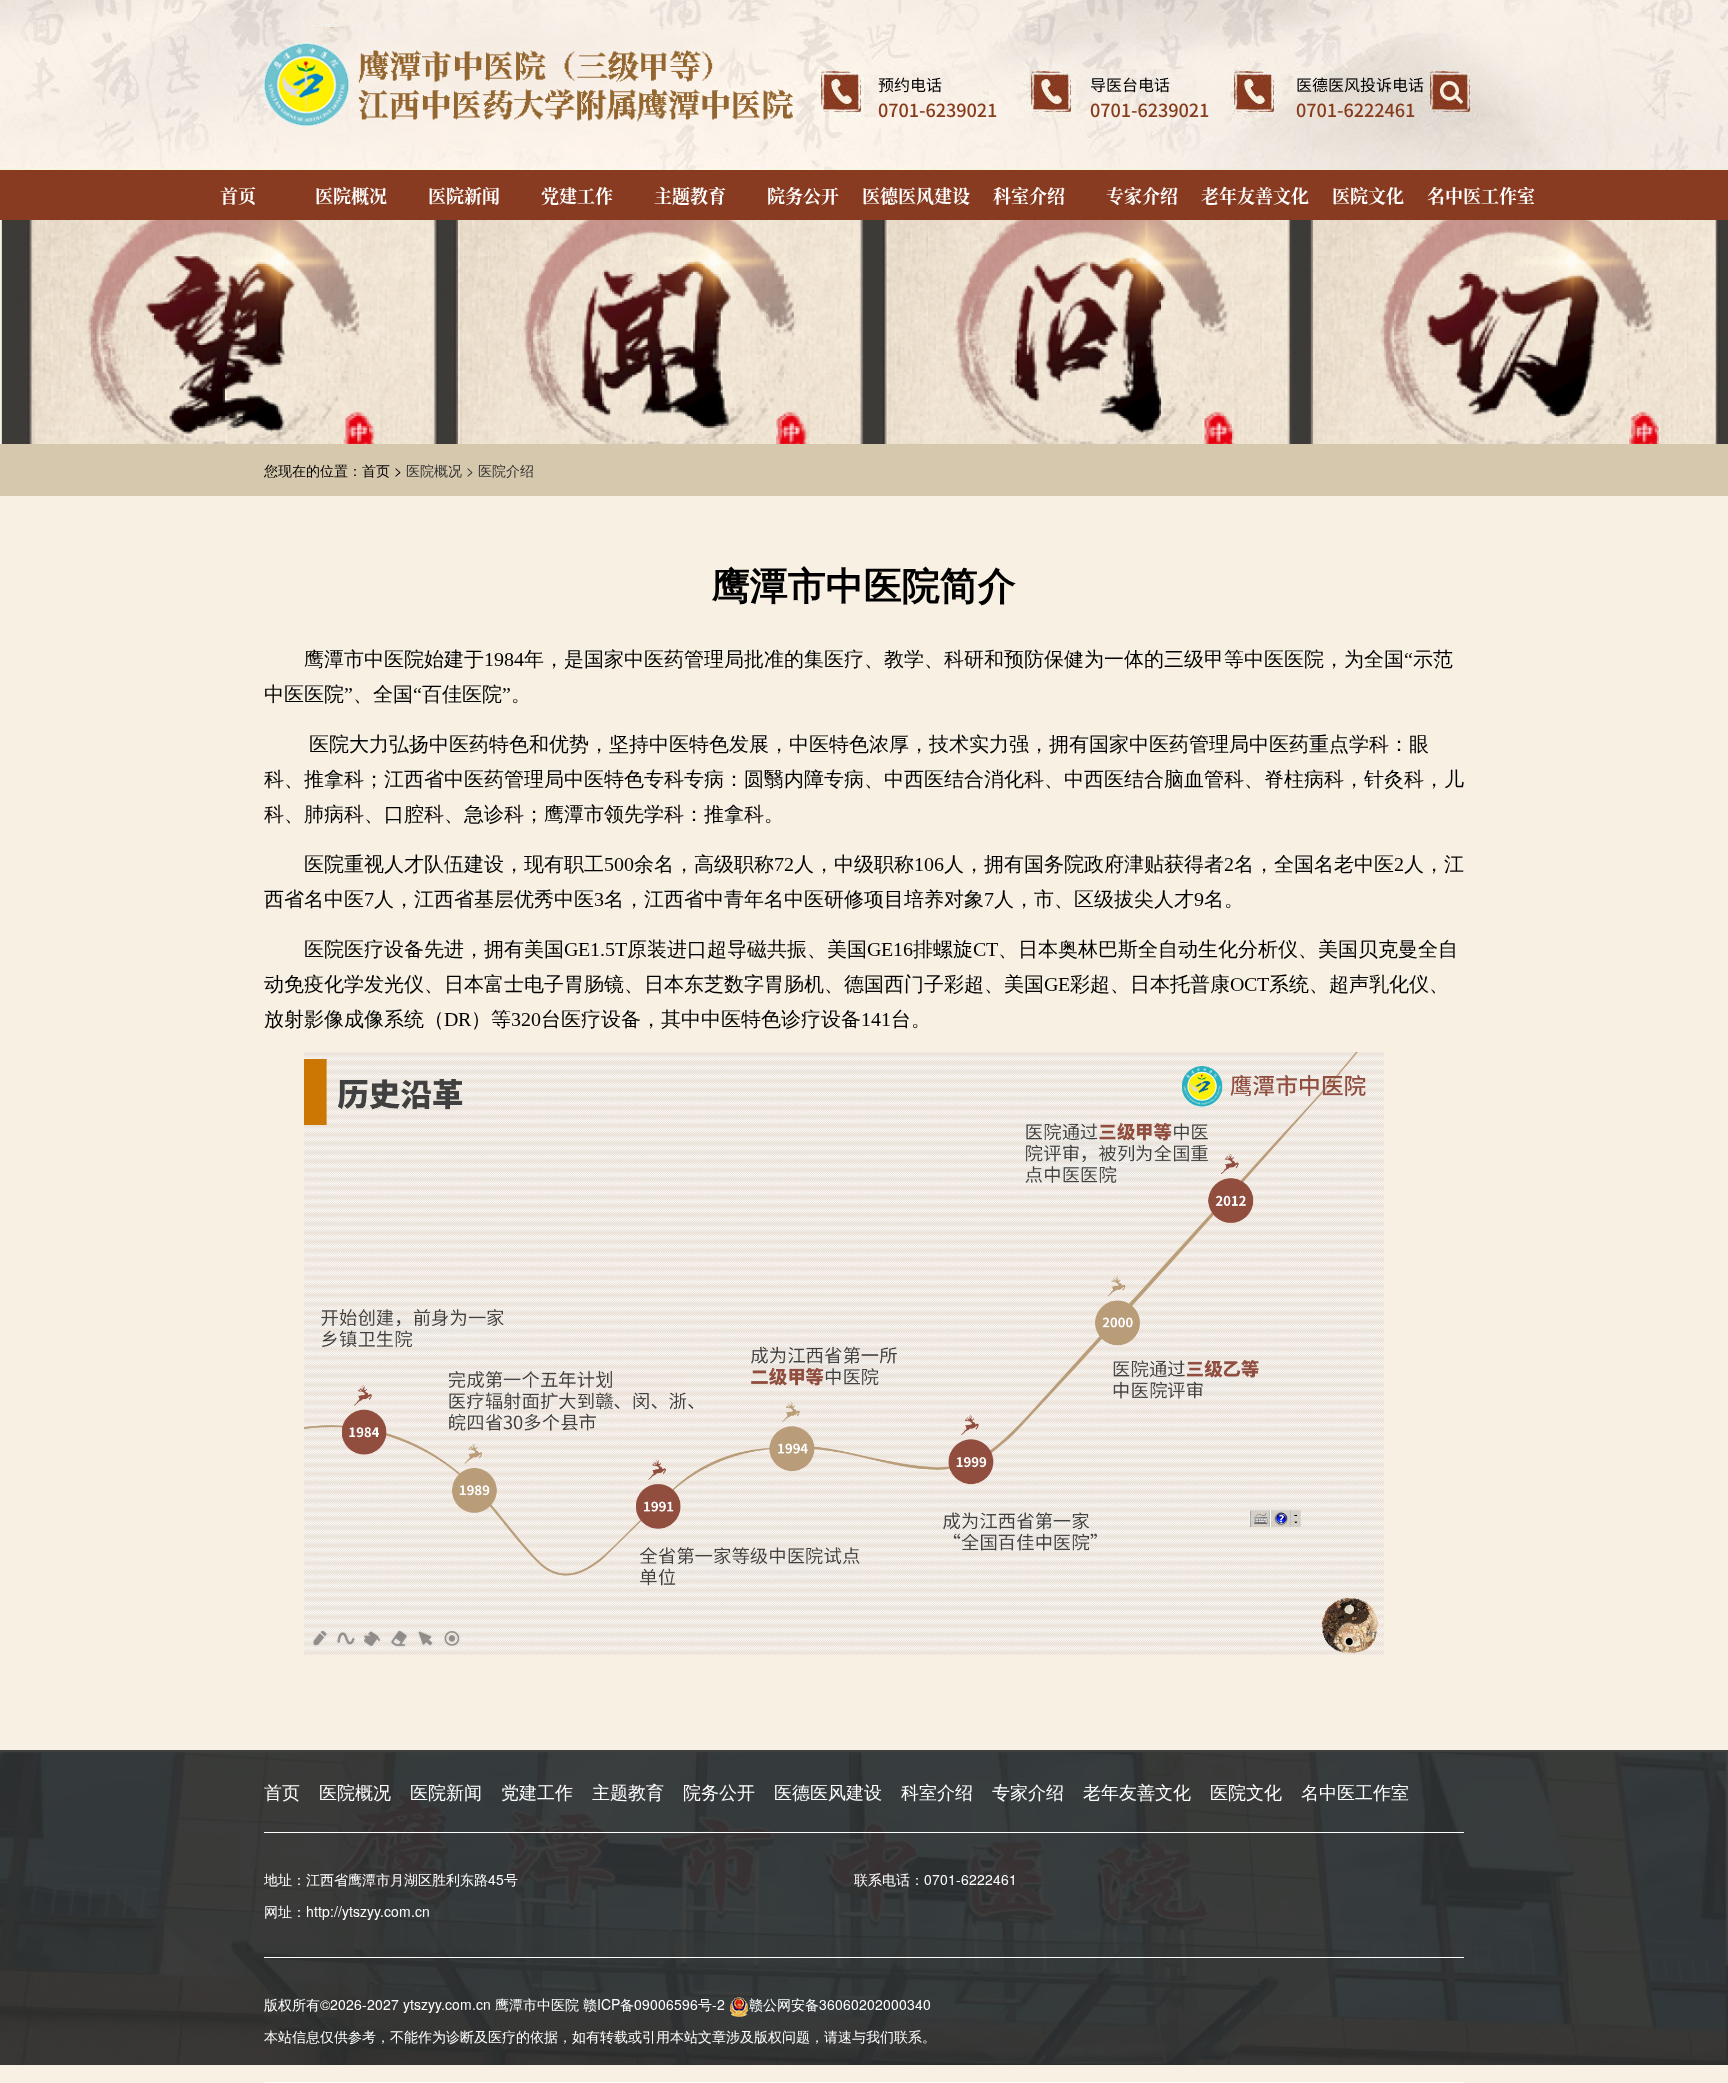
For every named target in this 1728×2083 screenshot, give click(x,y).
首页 (238, 195)
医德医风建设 (916, 195)
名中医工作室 (1481, 195)
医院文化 (1368, 195)
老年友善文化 (1255, 195)
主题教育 (690, 195)
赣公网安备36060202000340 (840, 2004)
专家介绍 (1142, 195)
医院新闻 (464, 195)
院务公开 (803, 195)
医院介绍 (506, 470)
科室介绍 (1029, 195)
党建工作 (577, 195)
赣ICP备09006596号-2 (654, 2004)
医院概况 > (442, 470)
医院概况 (351, 195)
